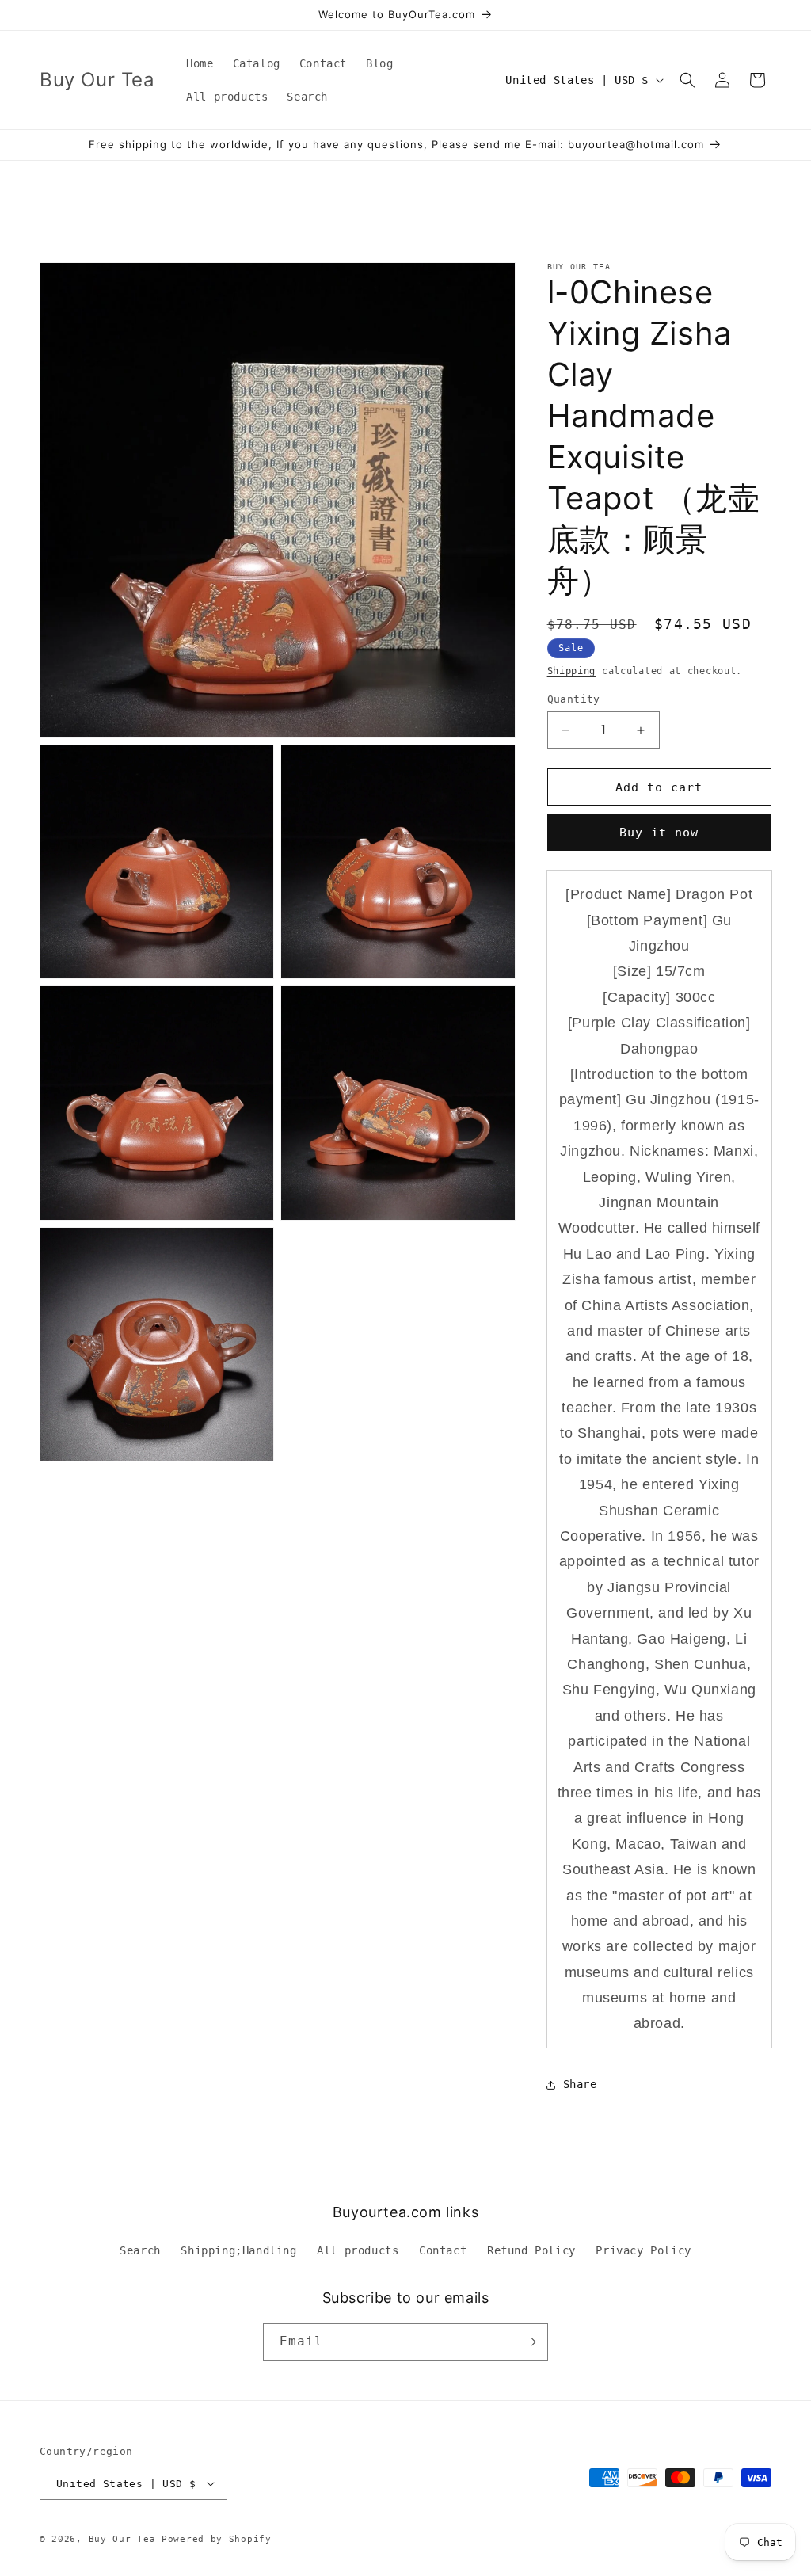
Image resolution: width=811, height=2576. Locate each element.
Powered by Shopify (217, 2539)
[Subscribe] (530, 2342)
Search (140, 2250)
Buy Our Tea (122, 2539)
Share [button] (580, 2084)
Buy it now (659, 833)
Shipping (572, 671)
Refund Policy (531, 2250)
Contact (443, 2250)
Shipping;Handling (238, 2250)
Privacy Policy (643, 2250)
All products (358, 2250)
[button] (687, 80)
